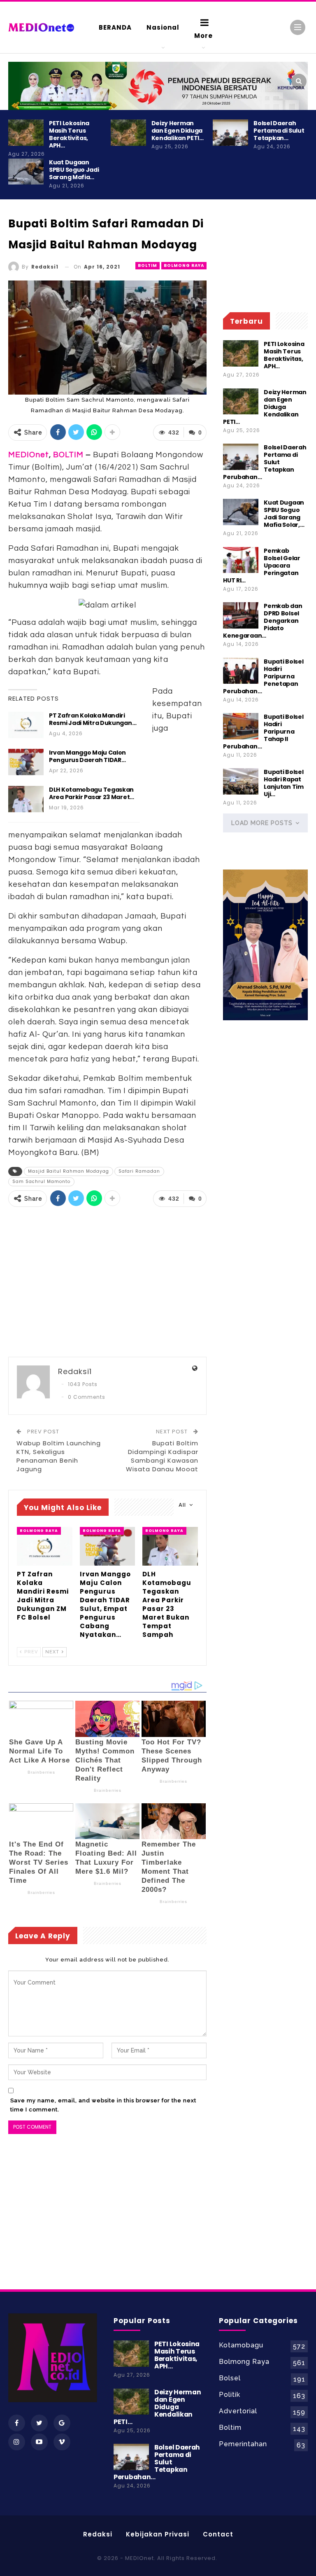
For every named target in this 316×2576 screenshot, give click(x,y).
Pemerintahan (243, 2444)
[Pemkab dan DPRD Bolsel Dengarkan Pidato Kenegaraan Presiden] (241, 615)
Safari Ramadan (139, 1171)
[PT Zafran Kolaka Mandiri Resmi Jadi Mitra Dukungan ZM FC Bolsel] (26, 725)
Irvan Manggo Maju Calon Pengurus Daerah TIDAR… (87, 756)
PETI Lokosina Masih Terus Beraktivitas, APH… (69, 134)
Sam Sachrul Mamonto (41, 1182)
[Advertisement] (107, 1283)
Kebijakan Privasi (158, 2534)
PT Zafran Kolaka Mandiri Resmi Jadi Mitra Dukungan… (93, 719)
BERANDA (115, 27)
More (203, 36)
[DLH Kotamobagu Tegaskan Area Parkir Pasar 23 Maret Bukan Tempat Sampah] (26, 799)
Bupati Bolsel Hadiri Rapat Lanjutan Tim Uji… (283, 783)
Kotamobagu (241, 2345)
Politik (230, 2395)
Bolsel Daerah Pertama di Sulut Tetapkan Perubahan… (265, 462)
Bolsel (230, 2378)
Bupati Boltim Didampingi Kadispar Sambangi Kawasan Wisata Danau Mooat (162, 1456)
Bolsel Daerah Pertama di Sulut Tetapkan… (279, 131)
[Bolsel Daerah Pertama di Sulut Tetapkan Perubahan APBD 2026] (230, 133)
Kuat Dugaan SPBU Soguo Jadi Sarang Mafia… (74, 170)
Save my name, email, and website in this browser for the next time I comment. (103, 2105)
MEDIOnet (29, 455)
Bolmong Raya (184, 265)
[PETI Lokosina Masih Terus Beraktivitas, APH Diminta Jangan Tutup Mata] (26, 133)
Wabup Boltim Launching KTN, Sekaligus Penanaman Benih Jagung (59, 1456)
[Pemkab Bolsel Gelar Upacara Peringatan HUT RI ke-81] (241, 560)
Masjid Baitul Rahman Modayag (69, 1171)
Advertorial (238, 2411)
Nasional (163, 27)
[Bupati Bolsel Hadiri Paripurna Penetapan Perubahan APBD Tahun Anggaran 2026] (241, 671)
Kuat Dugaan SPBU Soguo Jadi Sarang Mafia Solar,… (284, 514)
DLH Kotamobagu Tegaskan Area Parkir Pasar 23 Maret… (92, 793)
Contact (218, 2534)
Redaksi (98, 2534)
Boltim (148, 265)
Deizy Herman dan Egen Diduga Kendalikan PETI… (178, 131)
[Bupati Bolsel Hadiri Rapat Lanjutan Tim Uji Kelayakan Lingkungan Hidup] (241, 781)
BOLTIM (68, 455)
